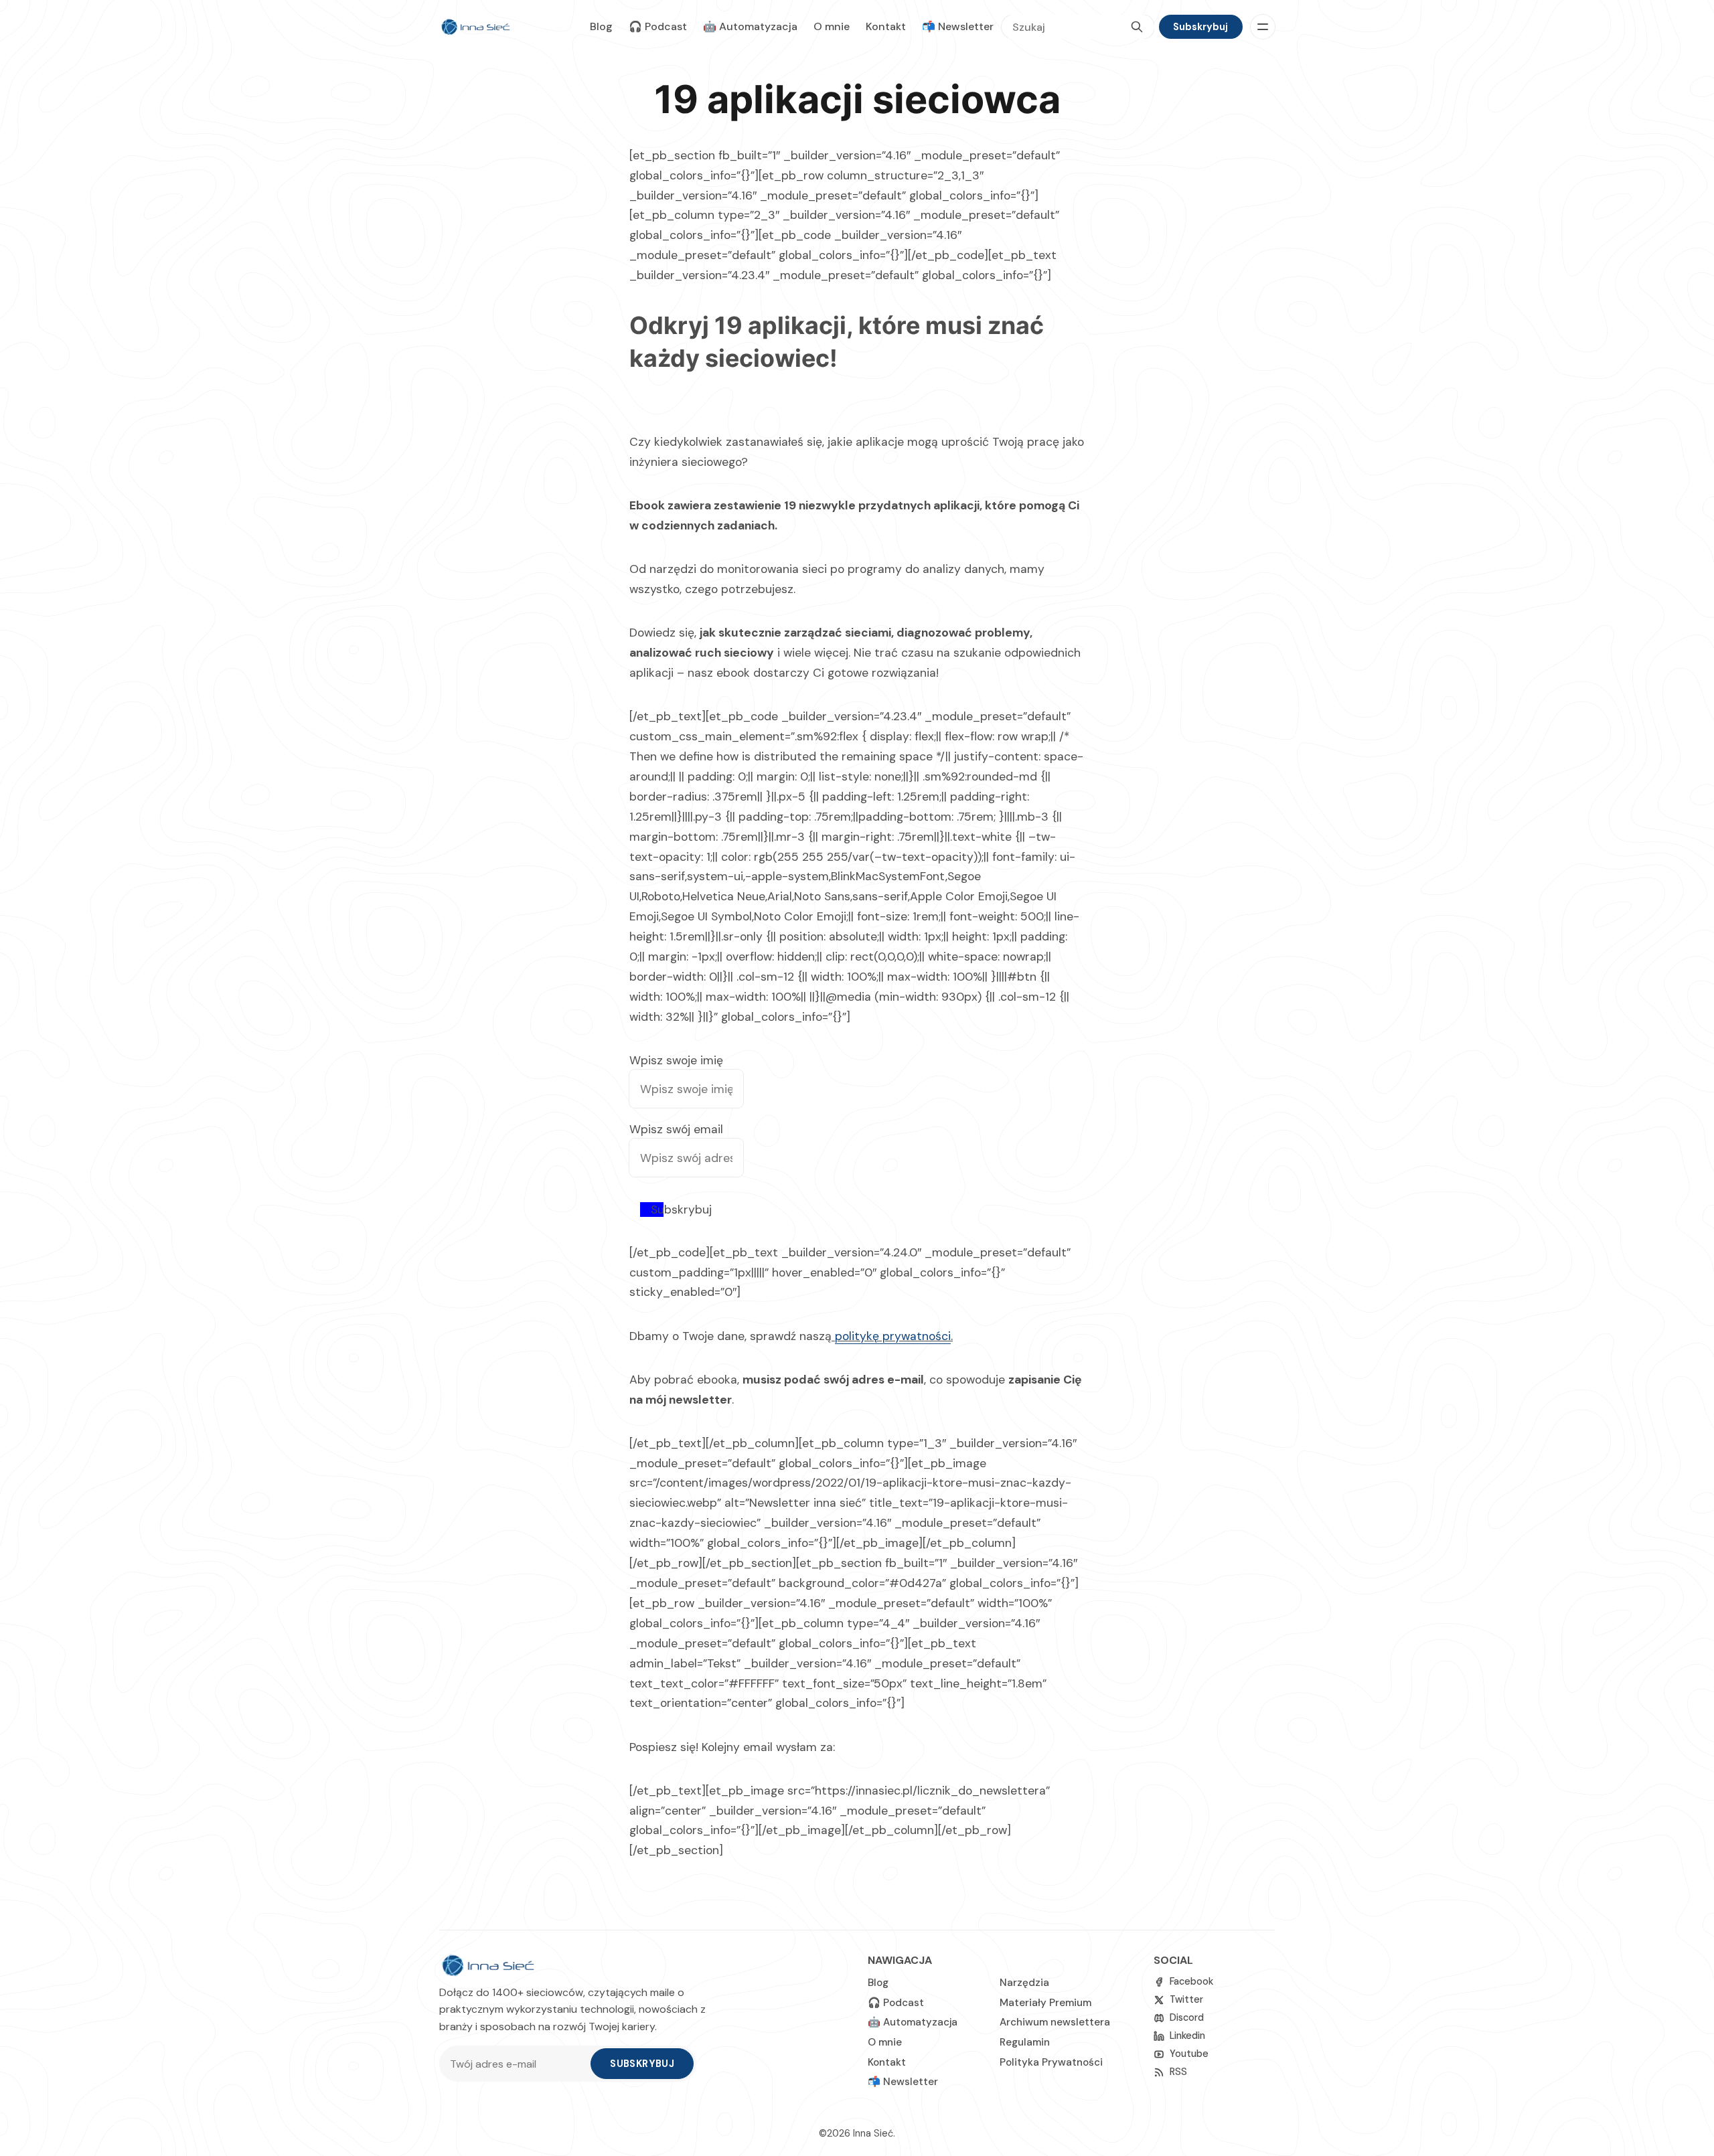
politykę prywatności (893, 1336)
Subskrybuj (1200, 27)
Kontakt (886, 26)
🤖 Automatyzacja (750, 26)
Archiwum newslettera (1055, 2022)
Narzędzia (1024, 1983)
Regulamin (1025, 2042)
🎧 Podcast (658, 26)
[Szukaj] (1137, 27)
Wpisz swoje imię (676, 1060)
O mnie (832, 26)
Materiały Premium (1045, 2003)
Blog (601, 26)
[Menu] (1263, 27)
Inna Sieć (873, 2133)
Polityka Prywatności (1051, 2062)
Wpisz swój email (676, 1129)
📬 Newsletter (958, 26)
